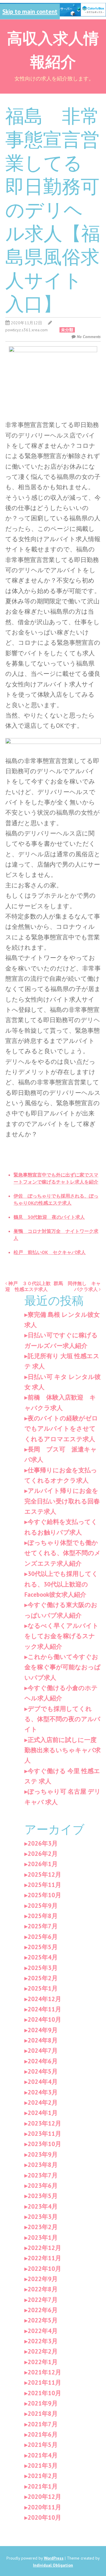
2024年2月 (43, 2103)
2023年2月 (43, 2227)
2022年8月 (43, 2289)
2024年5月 (43, 2071)
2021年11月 (44, 2382)
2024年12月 (44, 1999)
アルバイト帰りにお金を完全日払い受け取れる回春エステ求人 (62, 1501)
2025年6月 (43, 1937)
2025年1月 (43, 1988)
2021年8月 (43, 2414)
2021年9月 (43, 2403)
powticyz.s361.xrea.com (26, 330)
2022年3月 (43, 2341)
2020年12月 (44, 2497)
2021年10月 (44, 2393)
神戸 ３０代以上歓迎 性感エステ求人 (28, 1286)
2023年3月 (43, 2217)
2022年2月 (43, 2351)
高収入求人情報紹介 (53, 49)
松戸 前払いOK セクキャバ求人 (50, 1252)
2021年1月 (43, 2486)
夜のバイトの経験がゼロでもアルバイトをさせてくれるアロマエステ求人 (61, 1429)
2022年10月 (44, 2269)
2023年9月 (43, 2154)
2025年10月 (44, 1895)
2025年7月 (43, 1926)
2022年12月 (44, 2248)
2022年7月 (43, 2300)
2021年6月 (43, 2434)
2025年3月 (43, 1968)
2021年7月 (43, 2424)
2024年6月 (43, 2061)
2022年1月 (43, 2362)
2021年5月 (43, 2445)
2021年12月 (44, 2372)
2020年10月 (44, 2517)
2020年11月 (44, 2507)
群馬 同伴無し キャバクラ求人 (77, 1286)
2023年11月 (44, 2134)
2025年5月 (43, 1947)
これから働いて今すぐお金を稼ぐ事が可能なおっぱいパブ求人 (63, 1667)
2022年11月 (44, 2258)
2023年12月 (44, 2123)
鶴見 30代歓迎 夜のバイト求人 (49, 1217)
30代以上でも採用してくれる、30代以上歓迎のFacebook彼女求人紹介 (61, 1584)
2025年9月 (43, 1906)
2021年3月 (43, 2466)
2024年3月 (43, 2092)
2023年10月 (44, 2144)
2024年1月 (43, 2113)
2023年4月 (43, 2206)
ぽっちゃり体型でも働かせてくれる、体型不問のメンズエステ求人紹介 (63, 1553)
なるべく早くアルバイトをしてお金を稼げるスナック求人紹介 (62, 1636)
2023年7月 (43, 2175)
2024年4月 (43, 2082)
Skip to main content (30, 11)
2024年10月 (44, 2019)
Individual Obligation (53, 2565)
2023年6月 (43, 2186)
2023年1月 (43, 2237)
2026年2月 (43, 1854)
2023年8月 (43, 2165)
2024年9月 (43, 2030)
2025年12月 (44, 1874)
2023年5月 (43, 2196)
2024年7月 (43, 2051)
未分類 (67, 330)
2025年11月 (44, 1885)
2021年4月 (43, 2455)
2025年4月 (43, 1957)
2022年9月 (43, 2279)
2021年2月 (43, 2476)
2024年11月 (44, 2009)
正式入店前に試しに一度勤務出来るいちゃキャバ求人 (63, 1750)
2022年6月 (43, 2310)
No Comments (89, 337)
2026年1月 (43, 1864)
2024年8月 (43, 2040)
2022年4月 (43, 2331)
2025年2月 (43, 1978)
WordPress (54, 2558)
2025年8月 (43, 1916)
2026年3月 (43, 1843)
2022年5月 (43, 2320)
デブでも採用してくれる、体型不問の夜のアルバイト (62, 1719)
